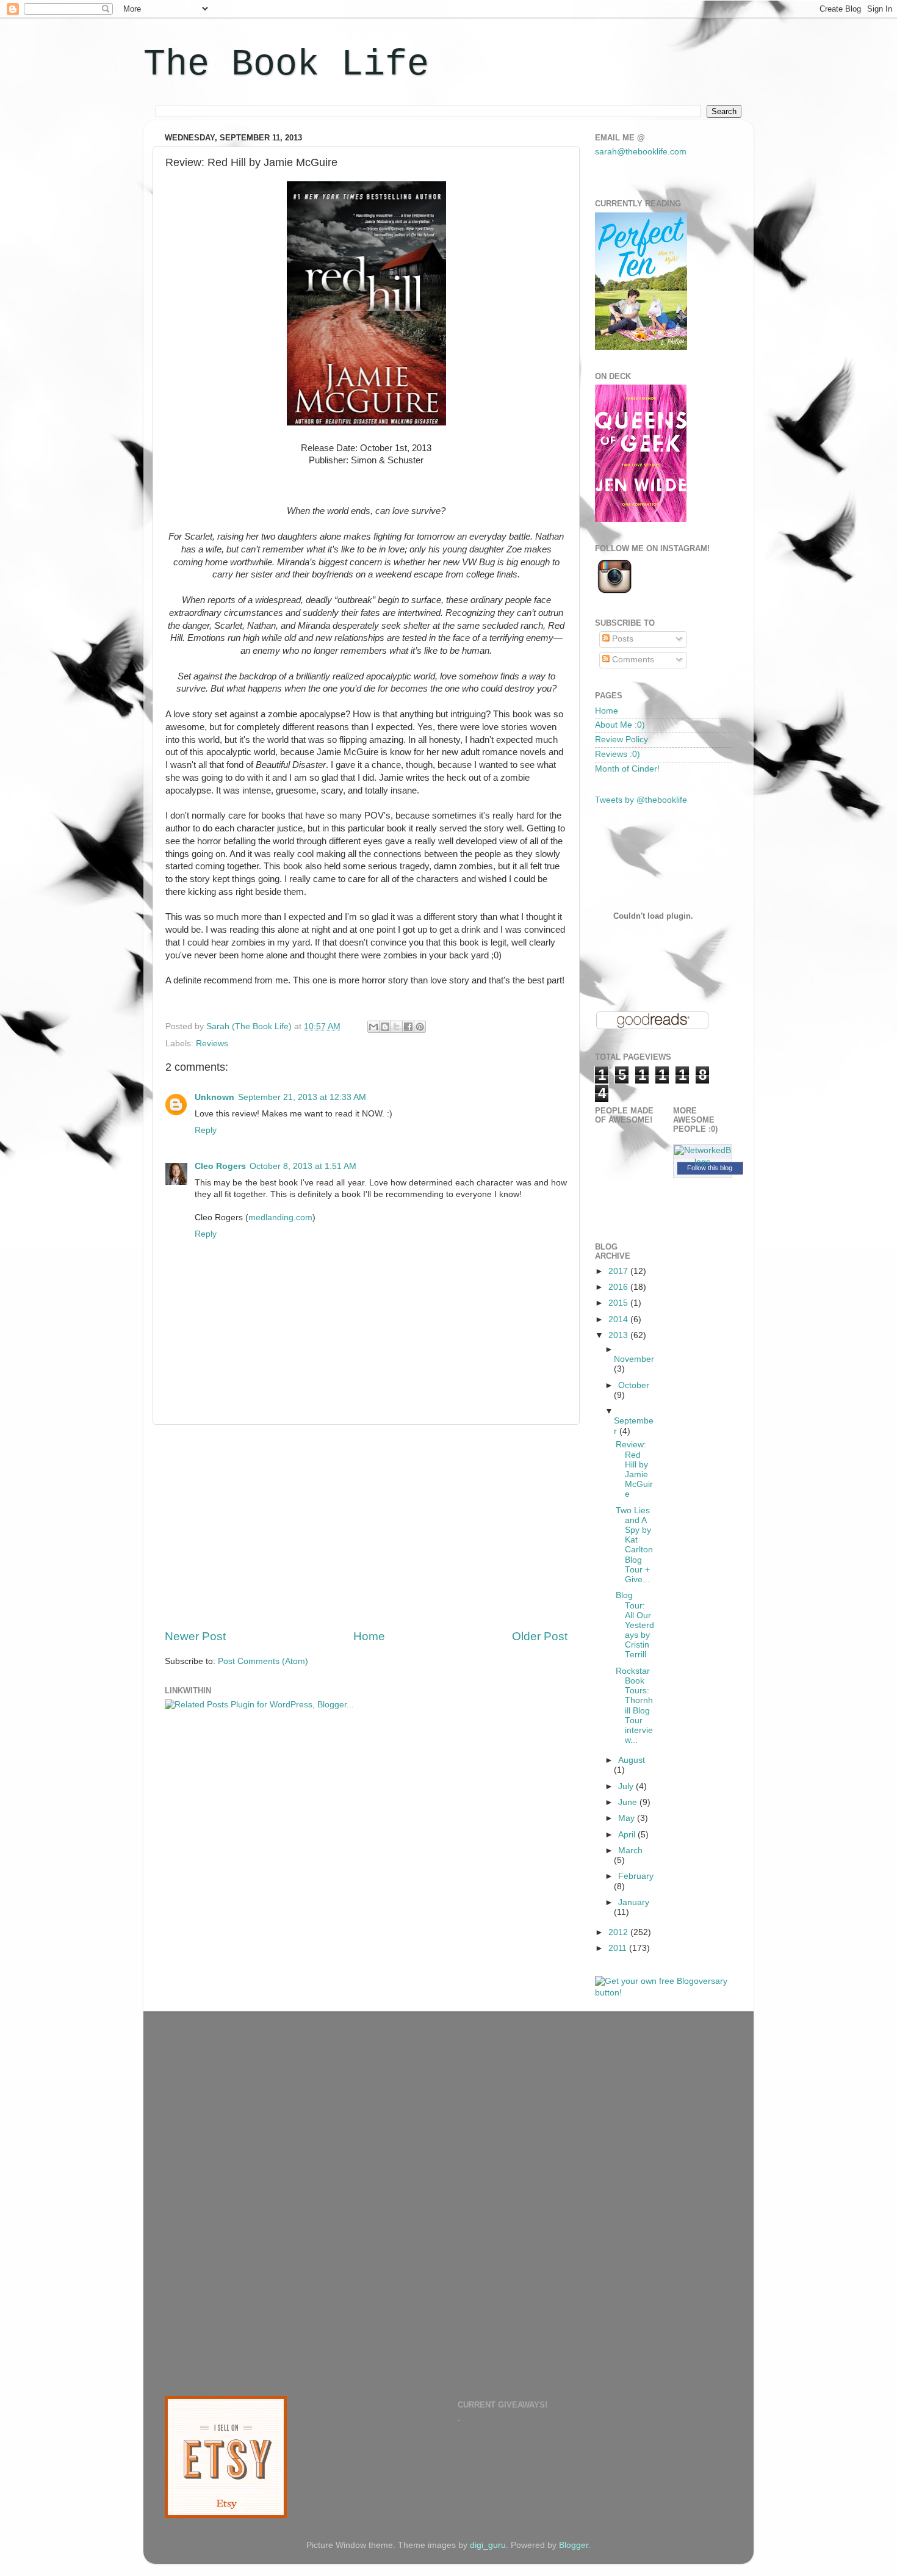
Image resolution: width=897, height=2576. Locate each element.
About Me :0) (620, 725)
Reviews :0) (618, 754)
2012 (619, 1932)
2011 (619, 1948)
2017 (619, 1271)
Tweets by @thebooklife (641, 800)
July (627, 1786)
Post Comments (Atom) (263, 1661)
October (634, 1385)
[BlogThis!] (385, 1027)
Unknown (214, 1097)
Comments (632, 660)
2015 (619, 1303)
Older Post (540, 1636)
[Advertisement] (366, 1527)
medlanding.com (280, 1217)
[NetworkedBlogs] (703, 1162)
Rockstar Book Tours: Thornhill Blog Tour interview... (634, 1706)
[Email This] (373, 1027)
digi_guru (488, 2545)
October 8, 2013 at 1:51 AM (303, 1166)
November (634, 1359)
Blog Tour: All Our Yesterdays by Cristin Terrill (635, 1625)
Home (369, 1636)
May (628, 1818)
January (634, 1902)
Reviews (212, 1044)
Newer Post (195, 1636)
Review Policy (621, 740)
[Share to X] (397, 1027)
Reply (206, 1130)
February (636, 1876)
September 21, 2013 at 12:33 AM (302, 1097)
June (629, 1802)
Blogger (574, 2545)
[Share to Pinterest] (420, 1027)
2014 (619, 1319)
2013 (619, 1335)
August (632, 1760)
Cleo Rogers (220, 1166)
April (628, 1835)
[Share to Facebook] (408, 1027)
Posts (621, 639)
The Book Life (286, 65)
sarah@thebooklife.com (641, 152)
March (630, 1851)
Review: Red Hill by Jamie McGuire (634, 1469)
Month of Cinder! (627, 769)
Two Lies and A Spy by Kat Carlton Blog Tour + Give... (634, 1545)
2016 (619, 1287)
